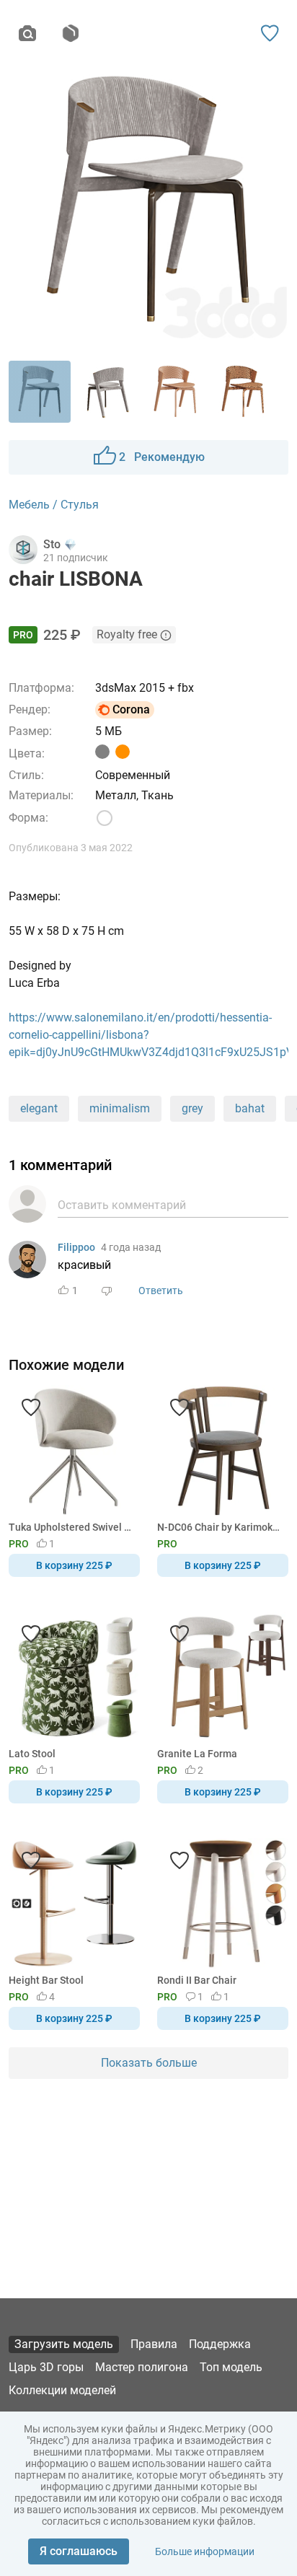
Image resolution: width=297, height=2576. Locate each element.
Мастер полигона (142, 2367)
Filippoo (76, 1247)
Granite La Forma (197, 1754)
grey (192, 1108)
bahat (250, 1108)
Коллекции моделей (62, 2390)
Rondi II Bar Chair (197, 1980)
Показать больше (149, 2063)
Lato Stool (32, 1754)
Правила (154, 2344)
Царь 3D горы (46, 2367)
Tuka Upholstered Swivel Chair (72, 1527)
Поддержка (220, 2344)
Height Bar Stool (46, 1980)
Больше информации (205, 2551)
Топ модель (231, 2367)
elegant (39, 1108)
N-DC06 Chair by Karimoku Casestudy (220, 1527)
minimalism (120, 1108)
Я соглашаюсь (79, 2551)
